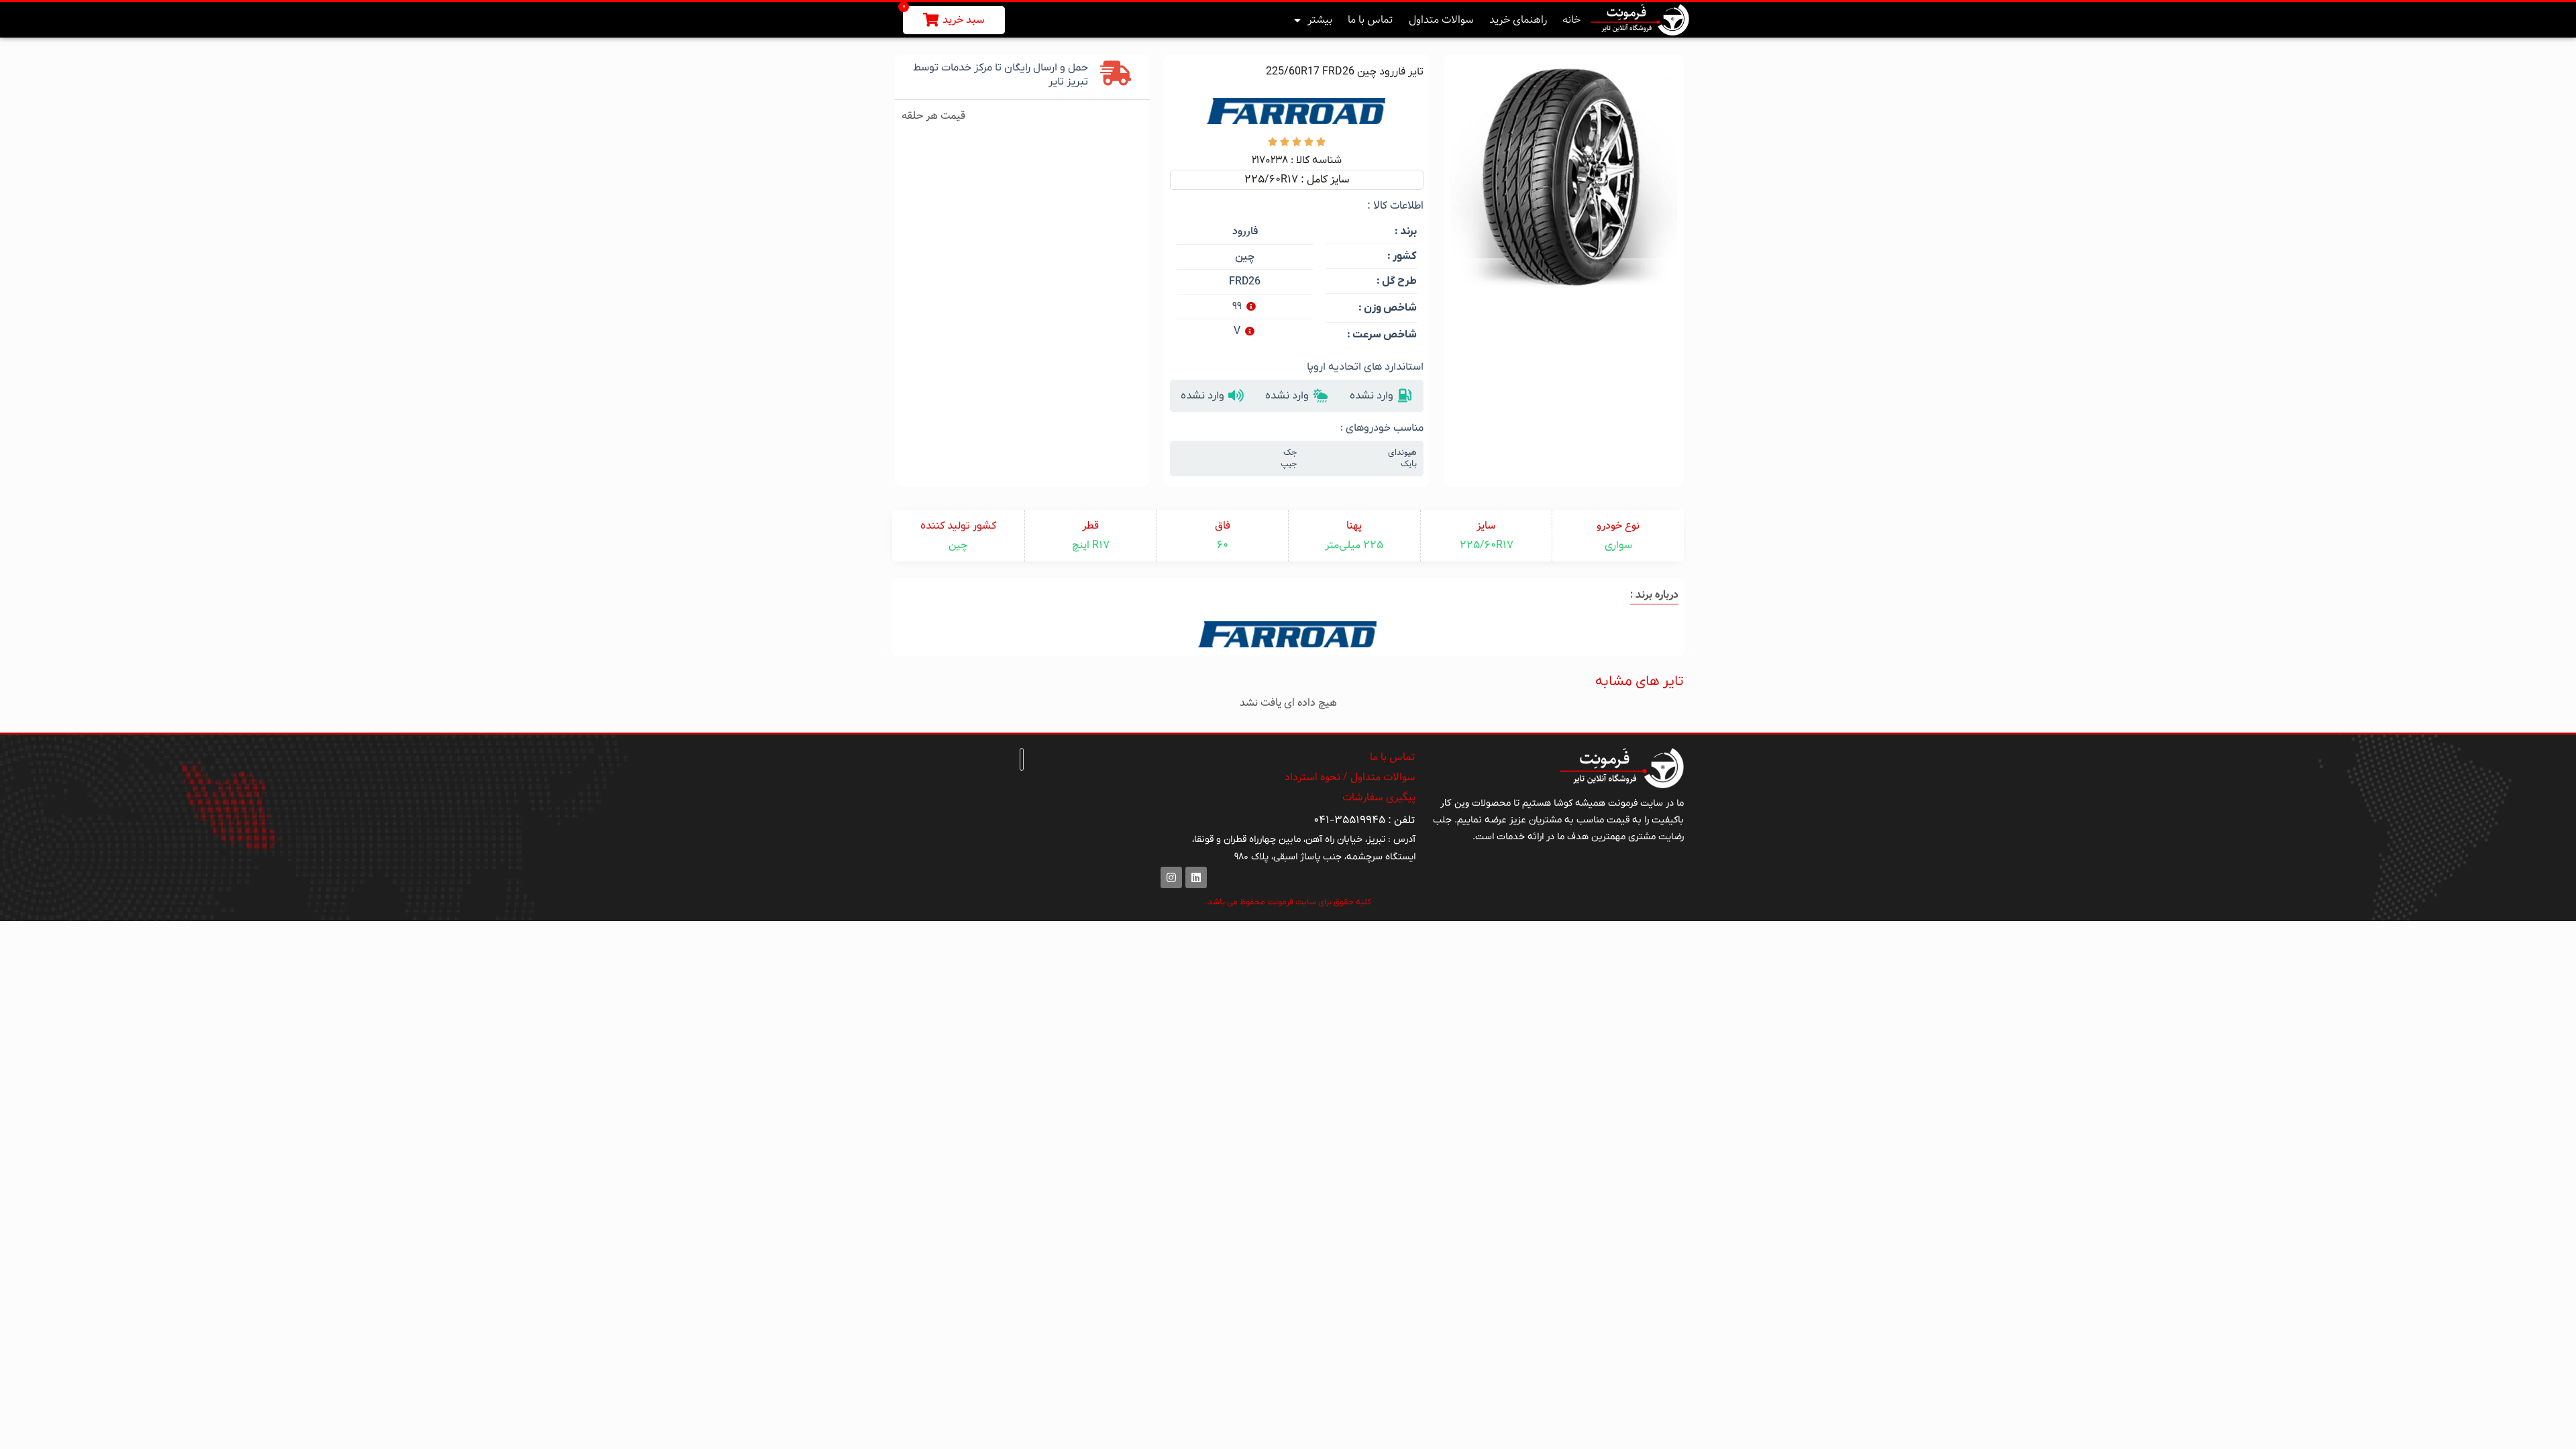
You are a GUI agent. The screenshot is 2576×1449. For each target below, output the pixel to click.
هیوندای (1402, 453)
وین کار (1455, 803)
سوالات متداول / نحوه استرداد (1350, 777)
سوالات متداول (1441, 20)
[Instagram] (1171, 877)
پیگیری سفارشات (1379, 797)
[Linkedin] (1196, 877)
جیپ (1289, 464)
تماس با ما (1371, 20)
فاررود (1245, 232)
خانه (1571, 20)
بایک (1409, 464)
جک (1290, 453)
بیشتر (1320, 20)
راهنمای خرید (1518, 20)
